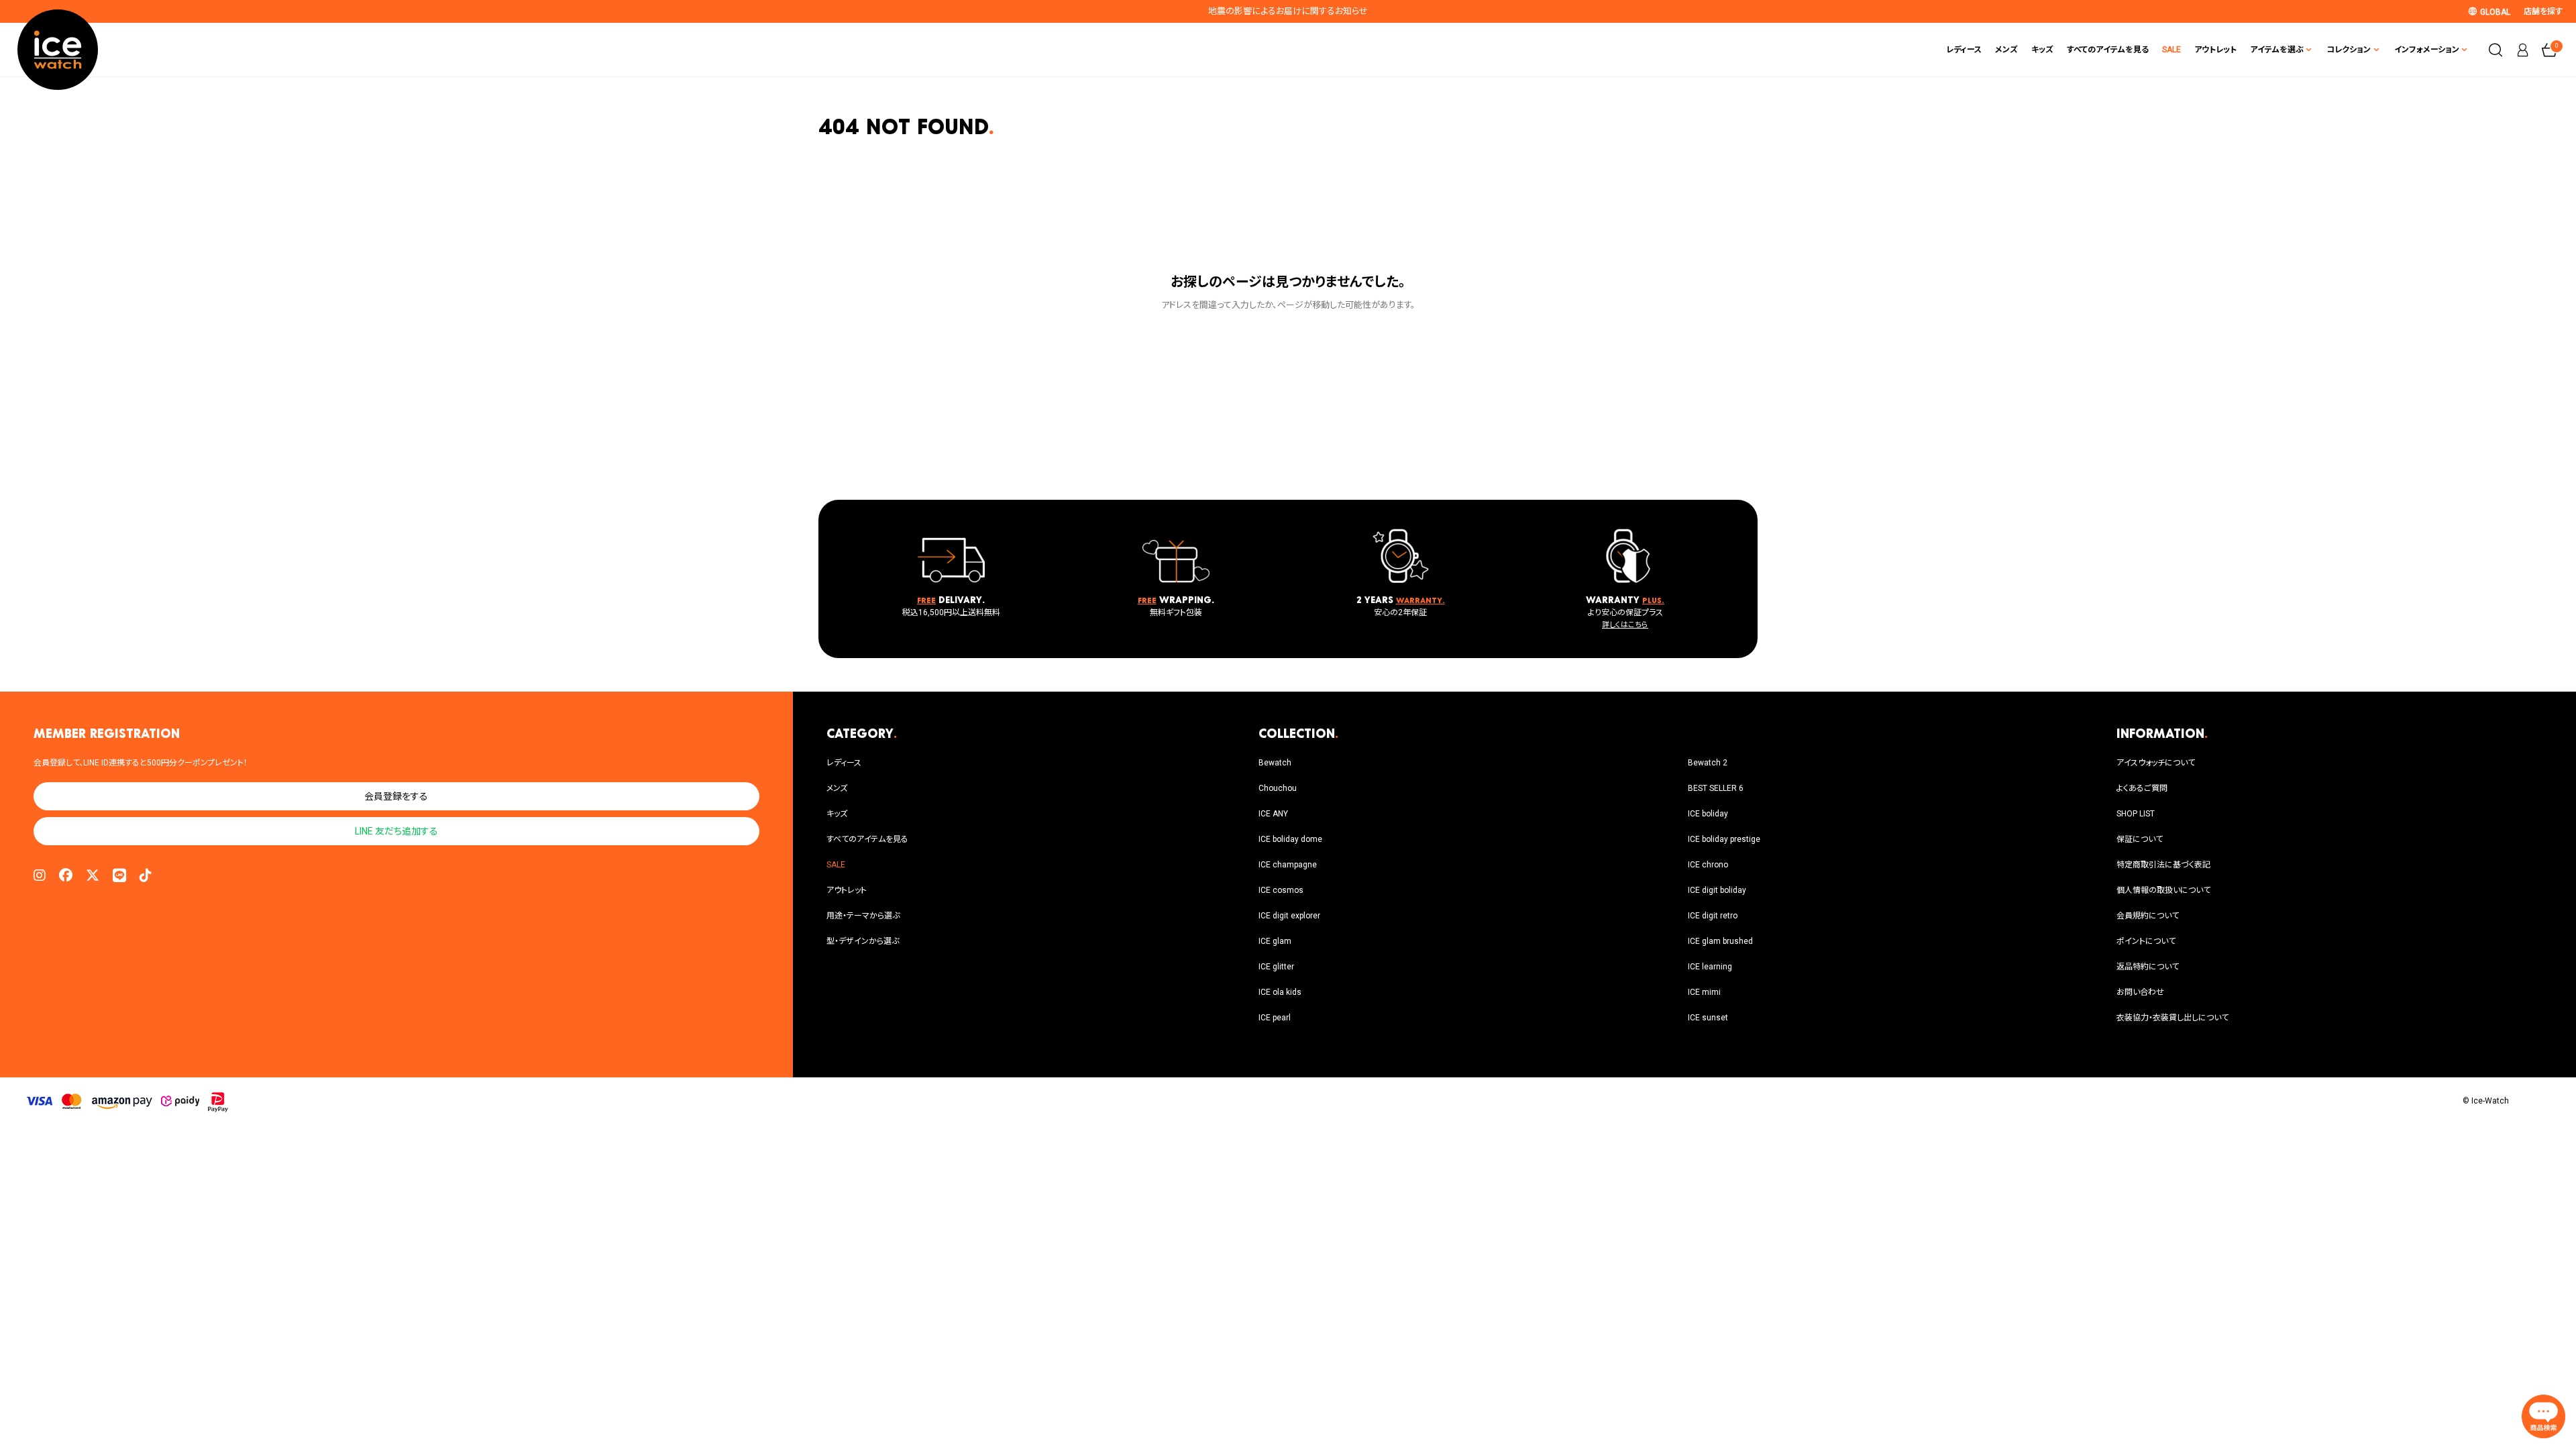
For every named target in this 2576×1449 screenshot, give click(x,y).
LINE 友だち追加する (396, 831)
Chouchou (1278, 788)
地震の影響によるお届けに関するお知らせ (1288, 11)
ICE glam (1275, 941)
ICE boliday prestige (1724, 839)
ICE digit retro (1713, 916)
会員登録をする (396, 796)
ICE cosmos (1281, 890)
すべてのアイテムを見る (2108, 50)
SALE (2171, 50)
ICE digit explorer (1289, 916)
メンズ (2006, 50)
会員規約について (2148, 916)
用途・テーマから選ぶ (863, 916)
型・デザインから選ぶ (863, 941)
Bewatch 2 (1708, 763)
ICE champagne (1288, 865)
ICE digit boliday (1717, 890)
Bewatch (1275, 763)
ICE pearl (1275, 1018)
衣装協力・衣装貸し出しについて (2172, 1018)
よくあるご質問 (2142, 788)
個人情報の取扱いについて (2163, 890)
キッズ (2042, 50)
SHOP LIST (2136, 814)
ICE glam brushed (1720, 941)
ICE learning (1710, 967)
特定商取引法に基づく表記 (2163, 865)
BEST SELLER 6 (1716, 788)
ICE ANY (1273, 814)
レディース (1964, 50)
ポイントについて (2146, 941)
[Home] (58, 50)
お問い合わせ (2140, 992)
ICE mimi (1704, 992)
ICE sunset (1708, 1018)
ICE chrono (1708, 865)
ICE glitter (1276, 967)
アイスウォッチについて (2156, 763)
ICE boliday (1708, 814)
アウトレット (2215, 50)
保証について (2140, 839)
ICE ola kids (1280, 992)
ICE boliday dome (1290, 839)
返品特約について (2148, 967)
